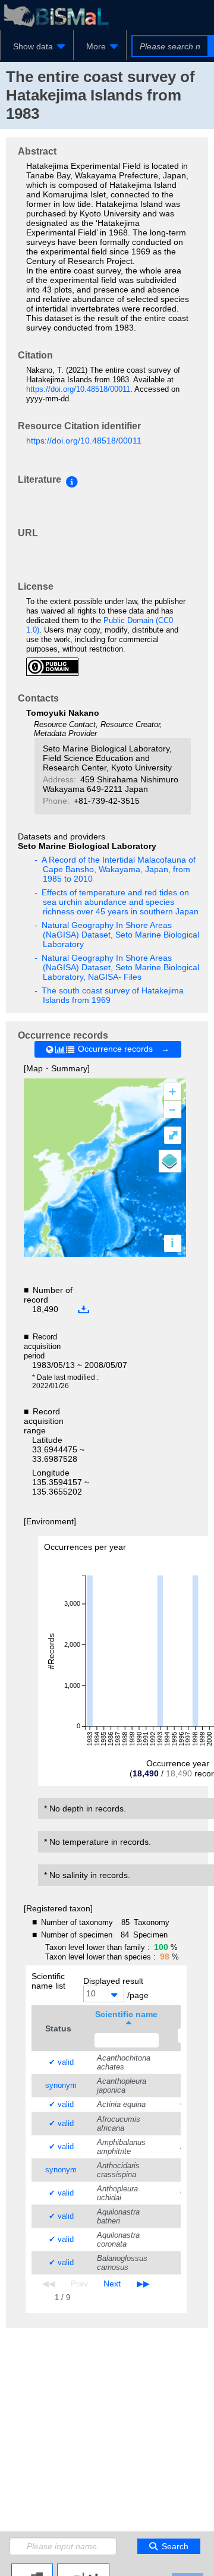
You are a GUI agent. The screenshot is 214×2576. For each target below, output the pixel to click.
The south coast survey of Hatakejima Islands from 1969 (113, 995)
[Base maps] (170, 1161)
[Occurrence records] (83, 2568)
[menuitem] (37, 46)
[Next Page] (112, 2284)
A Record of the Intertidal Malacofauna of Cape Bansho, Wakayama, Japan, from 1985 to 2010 (119, 869)
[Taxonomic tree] (32, 2568)
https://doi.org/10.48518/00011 (78, 389)
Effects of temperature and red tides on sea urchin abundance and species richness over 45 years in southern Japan (121, 902)
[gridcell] (58, 2063)
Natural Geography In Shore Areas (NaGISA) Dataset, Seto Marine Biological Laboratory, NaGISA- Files (121, 967)
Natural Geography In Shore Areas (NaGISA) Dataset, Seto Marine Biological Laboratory (121, 935)
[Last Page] (142, 2284)
